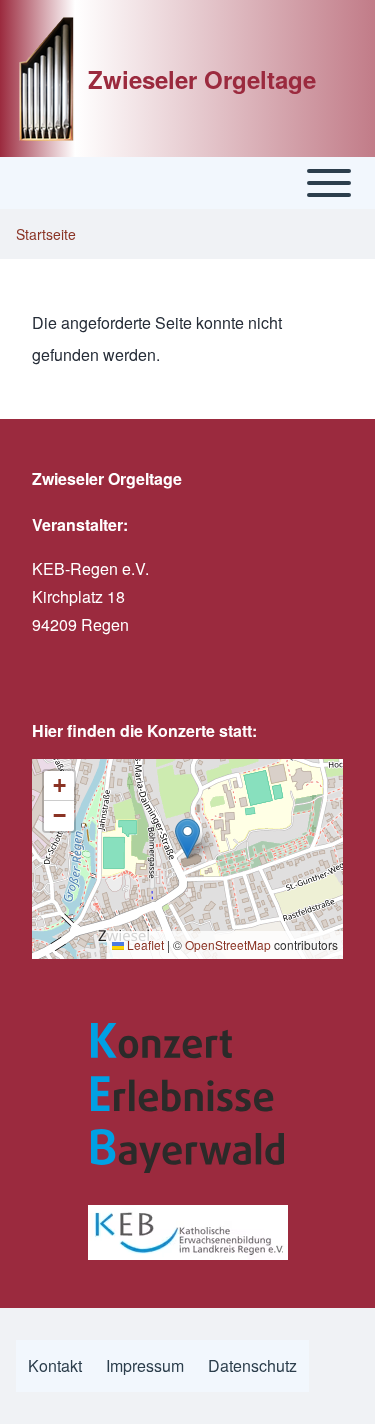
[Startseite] (46, 78)
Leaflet (144, 944)
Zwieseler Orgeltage (202, 79)
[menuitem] (55, 1366)
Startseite (46, 234)
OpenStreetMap (228, 944)
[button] (187, 838)
